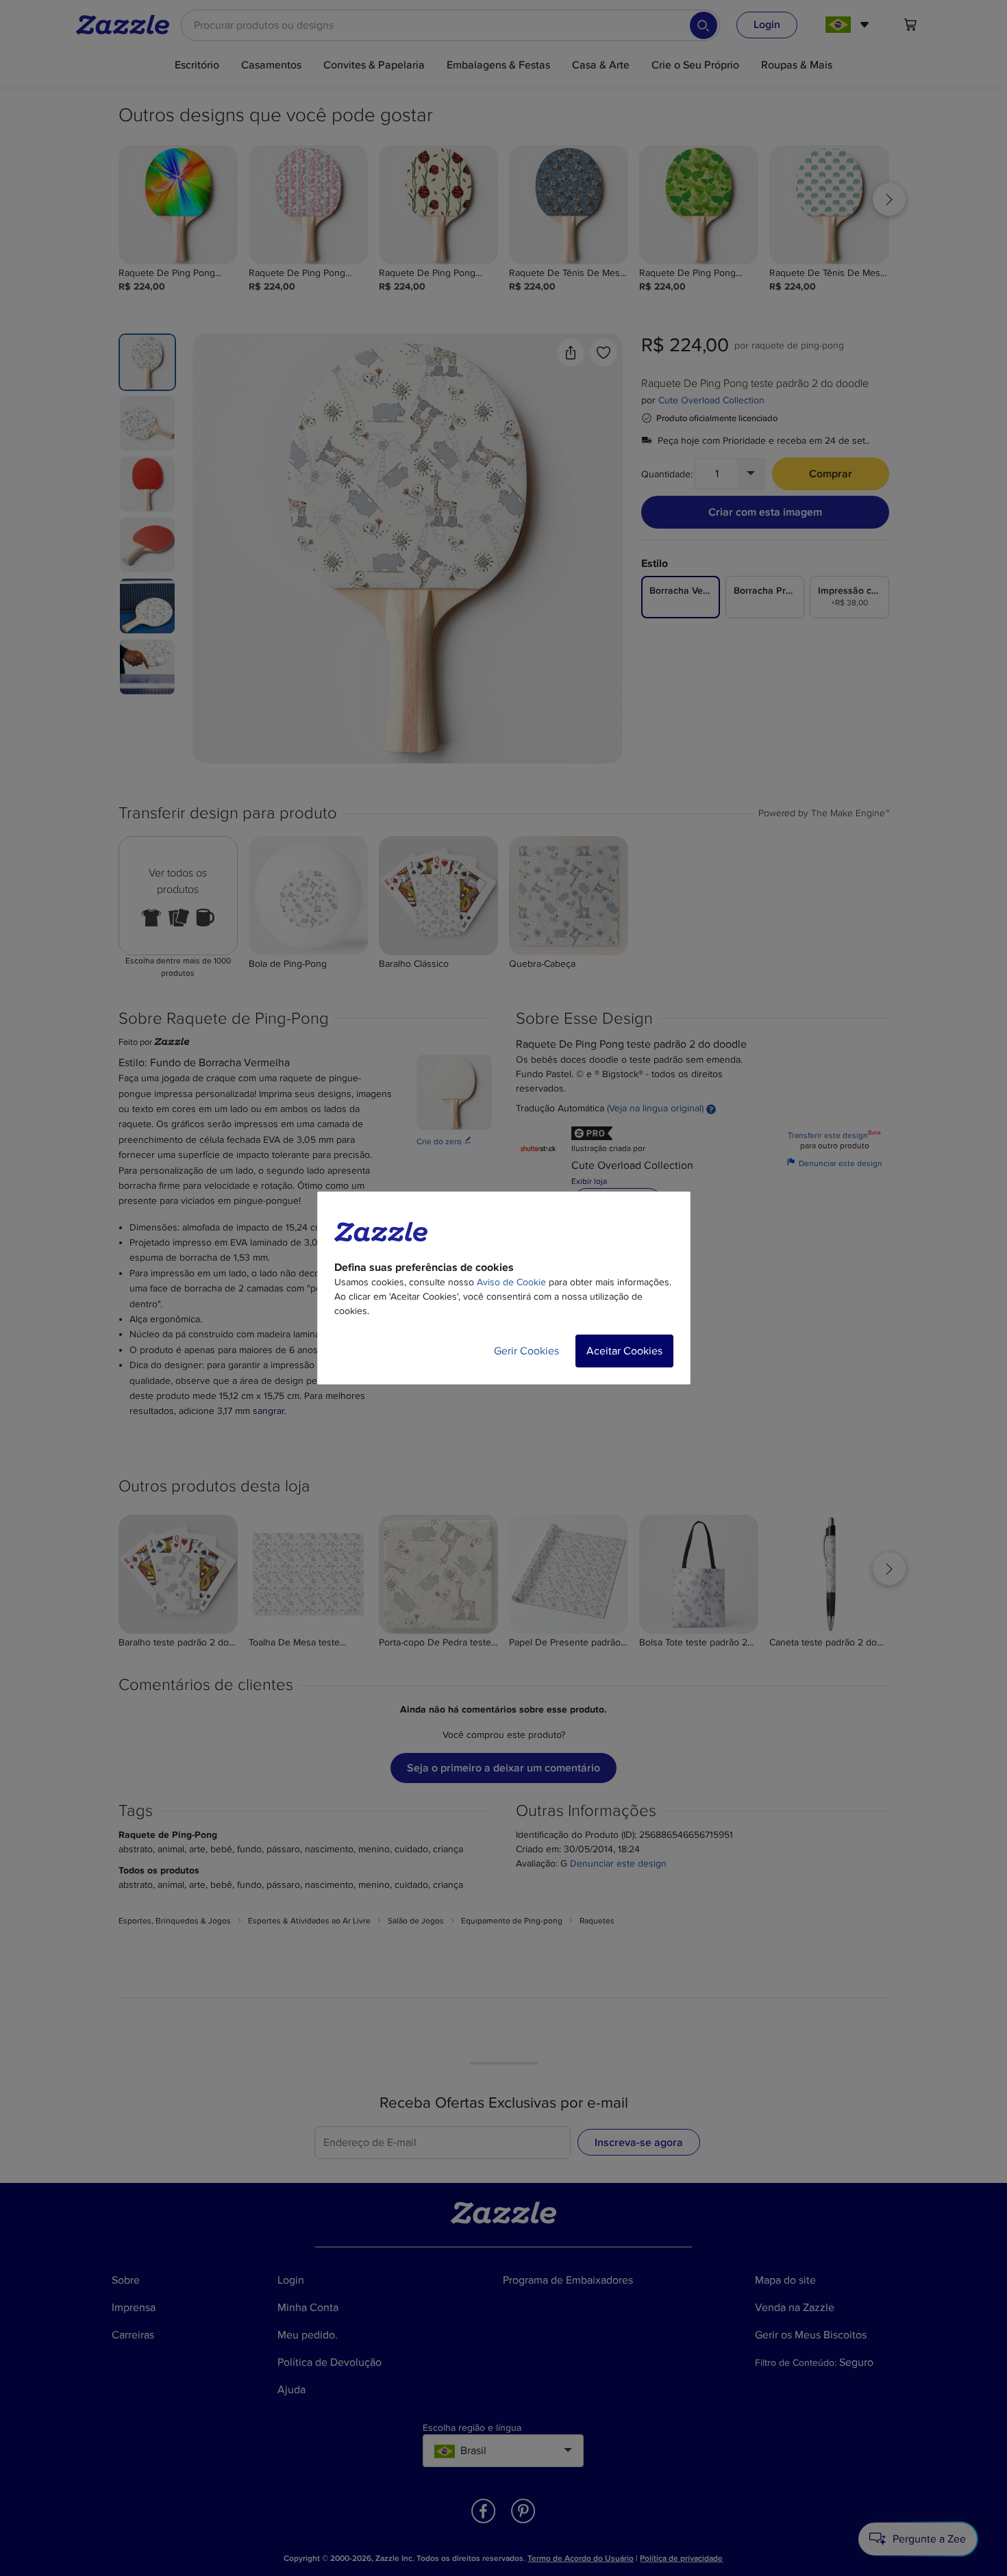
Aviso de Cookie (511, 1282)
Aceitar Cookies (624, 1351)
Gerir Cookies (526, 1351)
